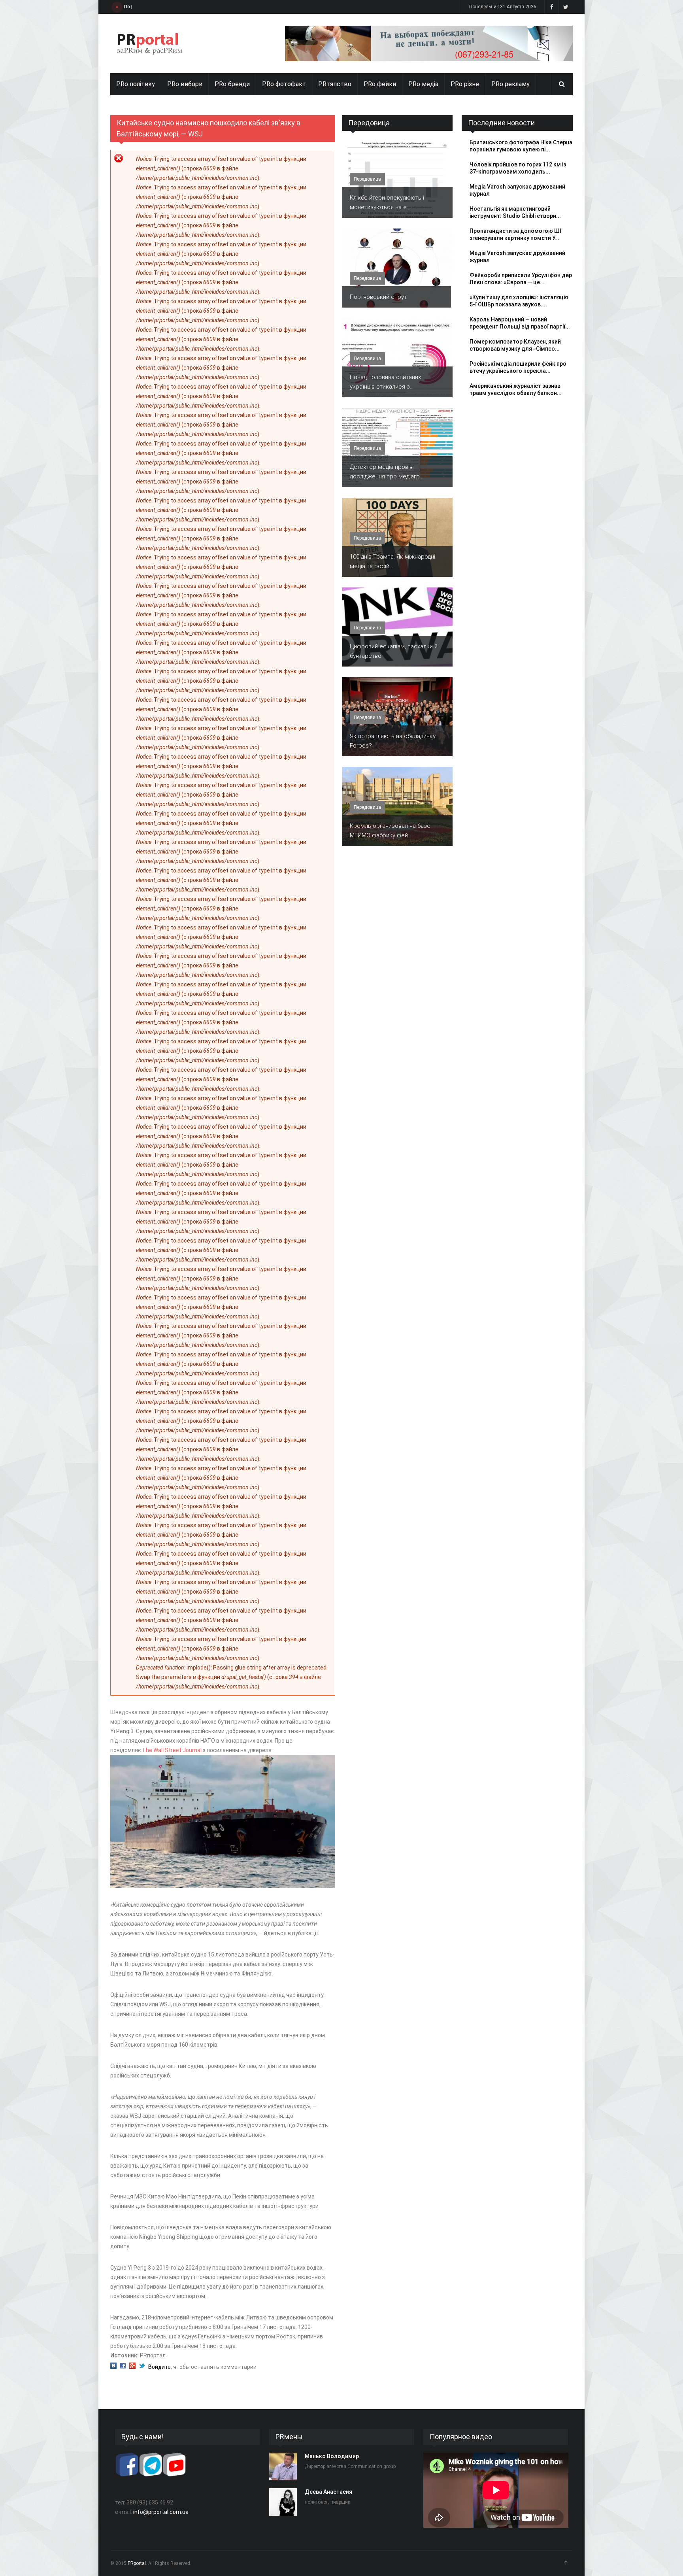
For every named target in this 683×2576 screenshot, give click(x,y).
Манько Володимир (332, 2456)
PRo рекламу (510, 84)
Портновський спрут (378, 297)
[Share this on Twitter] (142, 2367)
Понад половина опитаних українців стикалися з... (385, 382)
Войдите (159, 2367)
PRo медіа (423, 84)
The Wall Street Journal (172, 1750)
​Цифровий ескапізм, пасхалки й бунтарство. (394, 651)
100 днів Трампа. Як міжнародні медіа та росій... (392, 561)
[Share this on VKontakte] (113, 2367)
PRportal (137, 2563)
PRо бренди (232, 84)
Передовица (369, 123)
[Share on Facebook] (123, 2367)
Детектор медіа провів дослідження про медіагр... (387, 472)
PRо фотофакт (284, 84)
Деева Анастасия (328, 2492)
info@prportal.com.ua (161, 2512)
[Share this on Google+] (132, 2367)
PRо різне (465, 84)
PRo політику (136, 84)
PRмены (289, 2437)
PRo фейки (380, 84)
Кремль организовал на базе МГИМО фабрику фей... (390, 831)
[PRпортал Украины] (150, 43)
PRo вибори (185, 84)
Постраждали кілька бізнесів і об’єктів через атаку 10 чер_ (194, 7)
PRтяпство (335, 84)
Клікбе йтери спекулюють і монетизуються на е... (387, 202)
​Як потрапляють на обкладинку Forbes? (393, 741)
